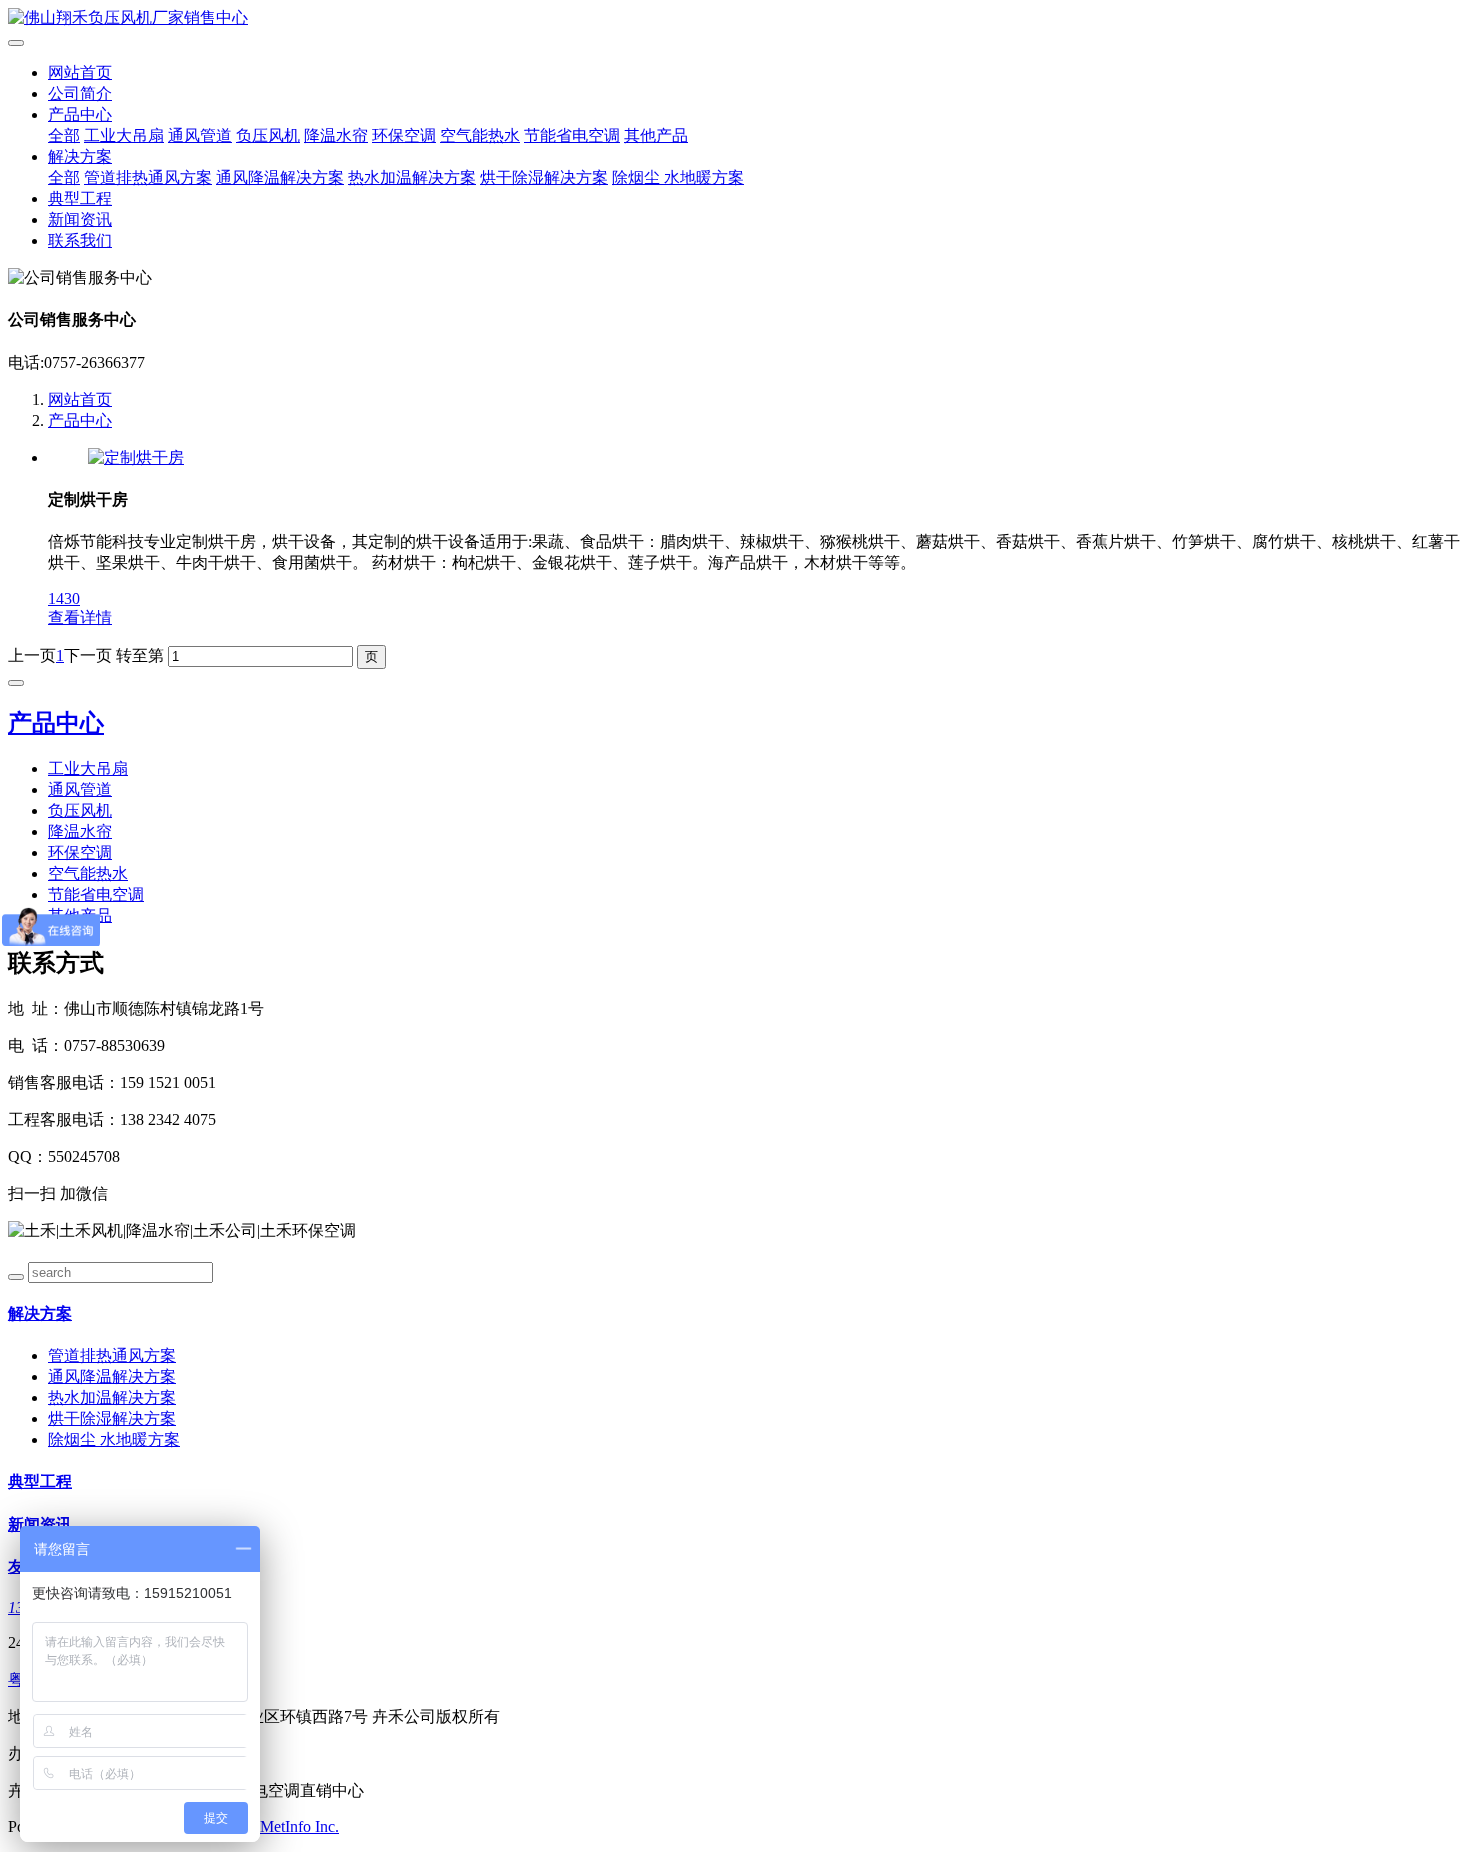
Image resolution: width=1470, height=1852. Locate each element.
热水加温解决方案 (412, 177)
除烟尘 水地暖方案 (678, 177)
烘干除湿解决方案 (544, 177)
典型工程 (80, 198)
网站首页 (80, 72)
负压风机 (268, 135)
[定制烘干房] (136, 457)
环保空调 (404, 135)
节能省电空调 (572, 135)
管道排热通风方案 (148, 177)
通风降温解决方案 (280, 177)
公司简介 (80, 93)
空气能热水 (480, 135)
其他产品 (656, 135)
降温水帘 (336, 135)
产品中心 (80, 114)
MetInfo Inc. (299, 1826)
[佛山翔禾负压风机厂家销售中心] (735, 18)
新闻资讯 (80, 219)
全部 (64, 135)
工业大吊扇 (124, 135)
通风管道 (200, 135)
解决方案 (80, 156)
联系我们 (80, 240)
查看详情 (80, 617)
